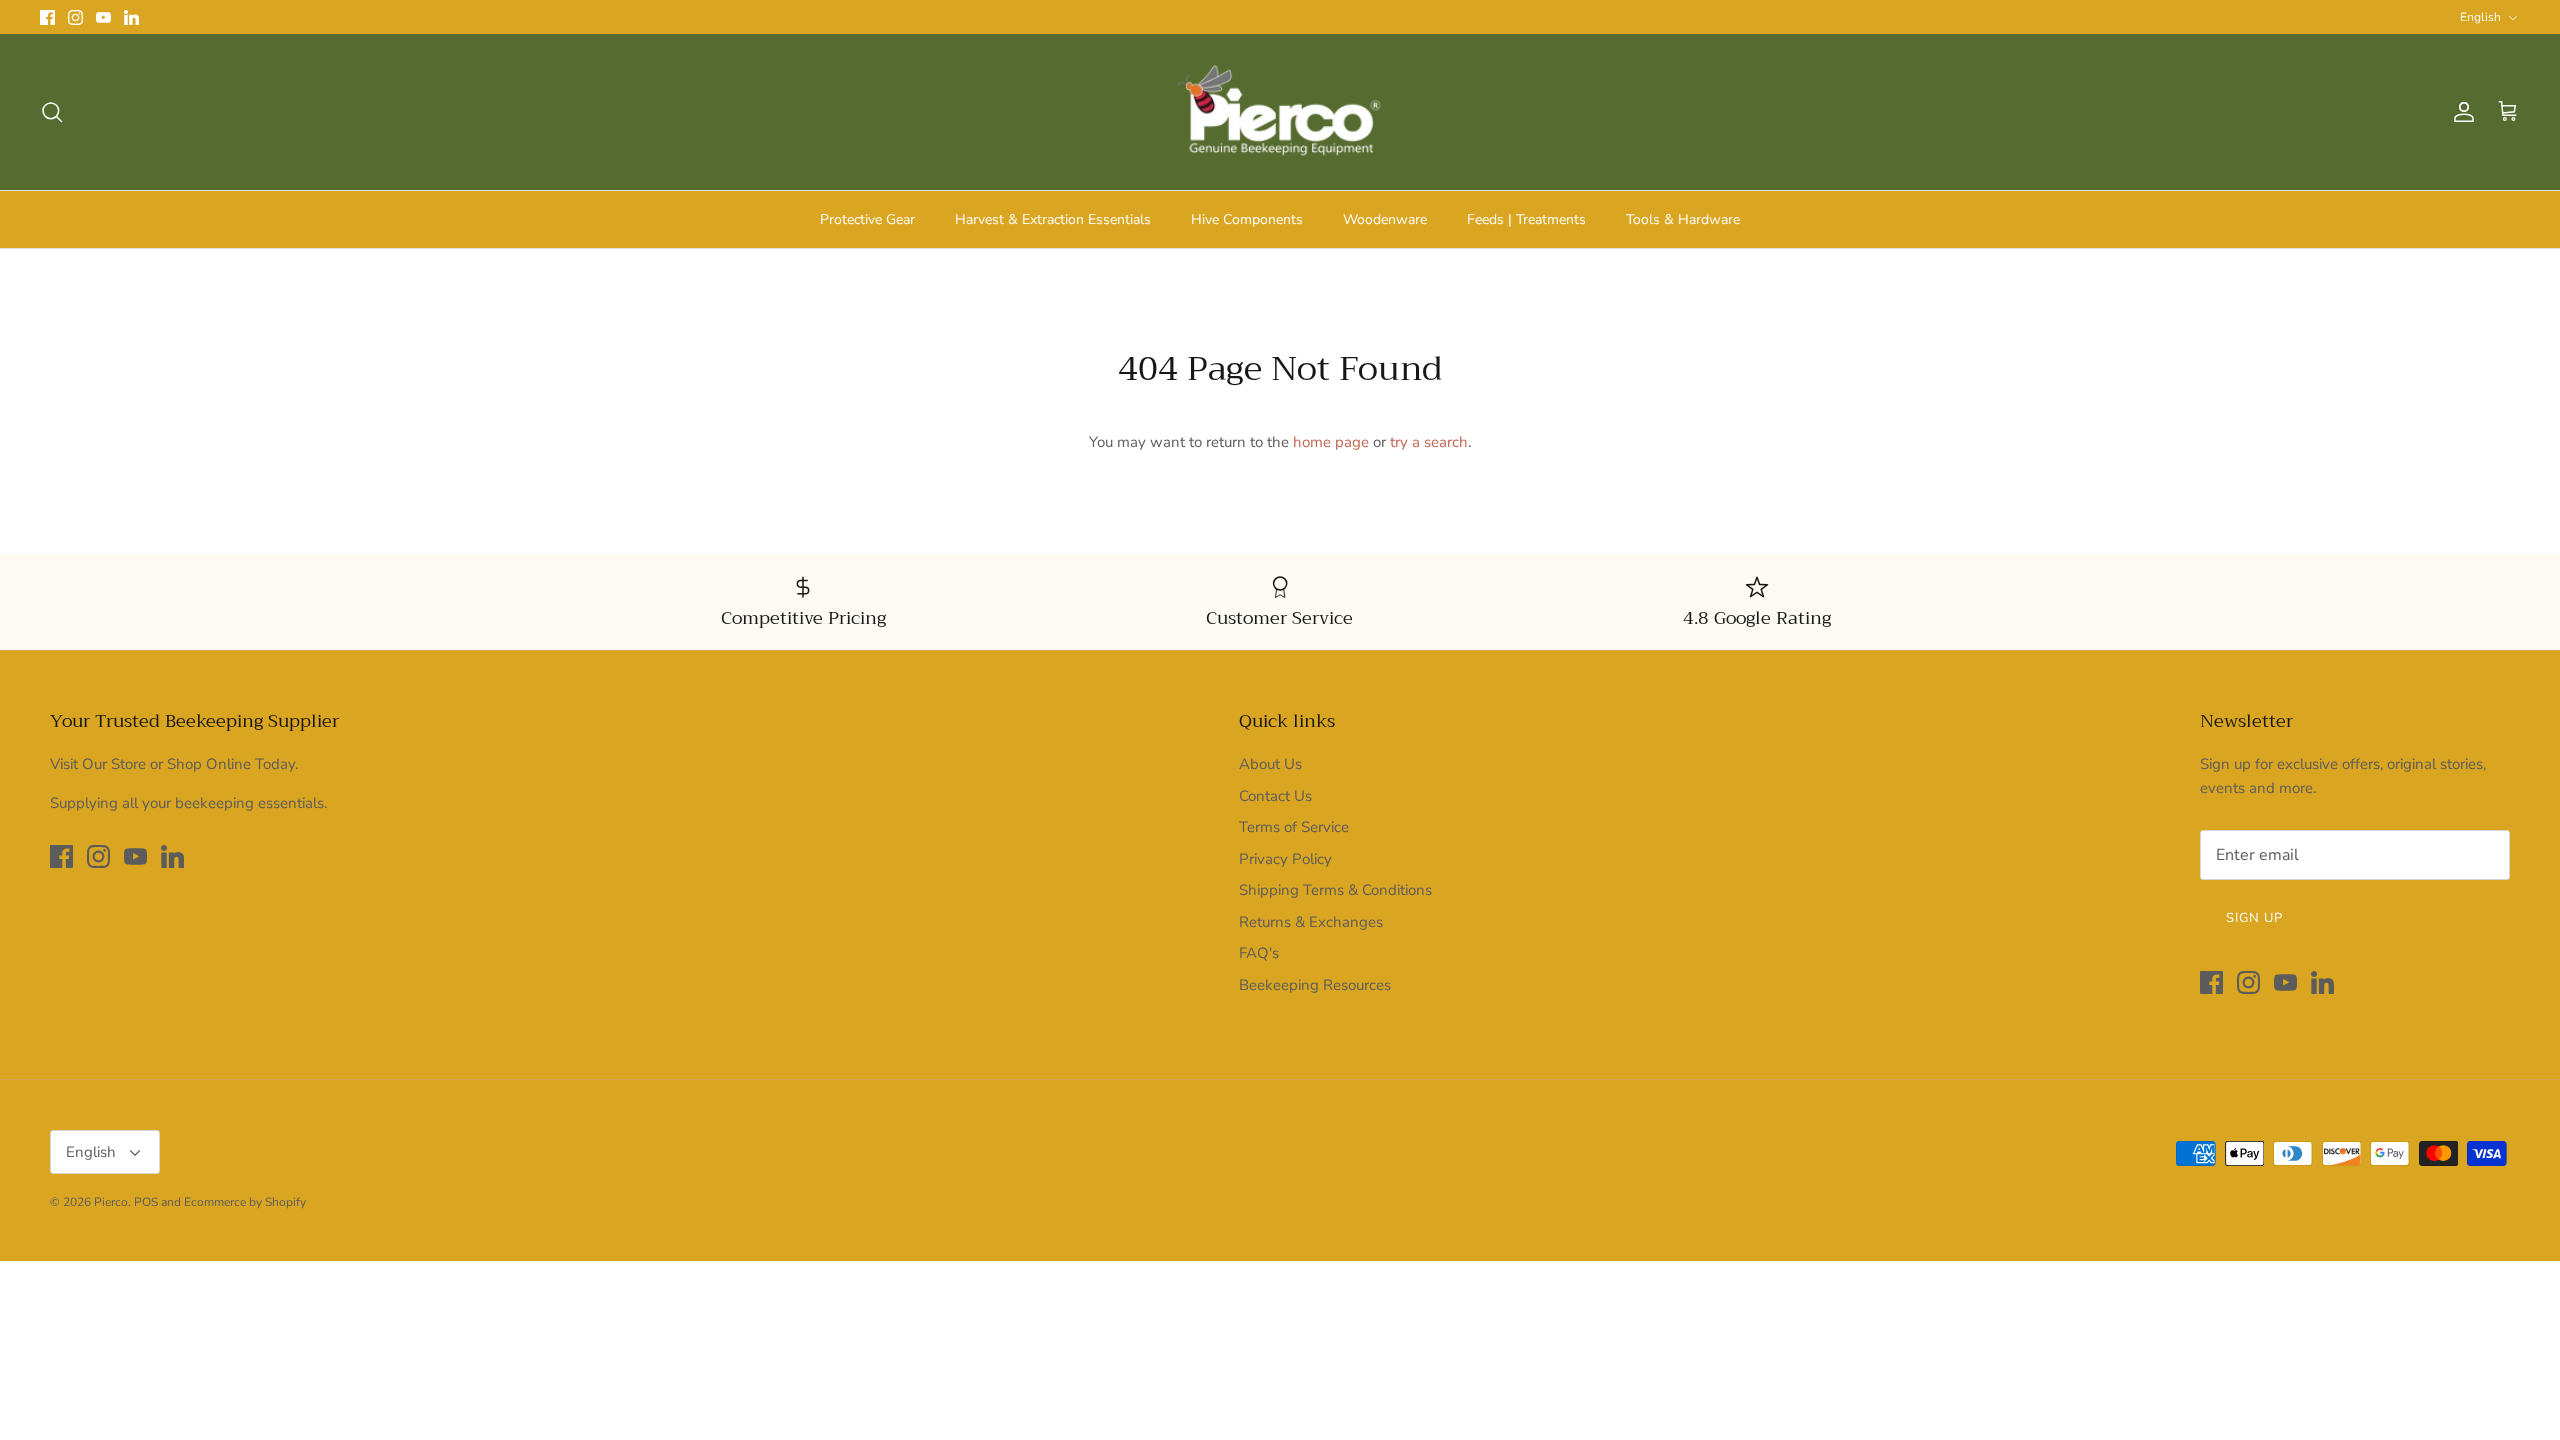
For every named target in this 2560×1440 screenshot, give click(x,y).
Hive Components (1247, 219)
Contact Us (1275, 796)
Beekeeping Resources (1315, 985)
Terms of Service (1294, 827)
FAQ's (1259, 953)
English (2480, 17)
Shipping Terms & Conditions (1335, 890)
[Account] (2460, 112)
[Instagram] (75, 17)
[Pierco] (1280, 112)
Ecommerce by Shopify (245, 1202)
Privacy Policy (1285, 859)
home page (1331, 442)
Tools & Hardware (1683, 219)
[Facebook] (47, 17)
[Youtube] (103, 17)
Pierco (111, 1202)
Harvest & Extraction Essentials (1053, 219)
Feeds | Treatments (1526, 219)
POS (146, 1202)
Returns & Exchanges (1311, 922)
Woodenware (1385, 219)
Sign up (2254, 918)
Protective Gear (867, 219)
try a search (1429, 442)
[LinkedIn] (131, 17)
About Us (1270, 764)
